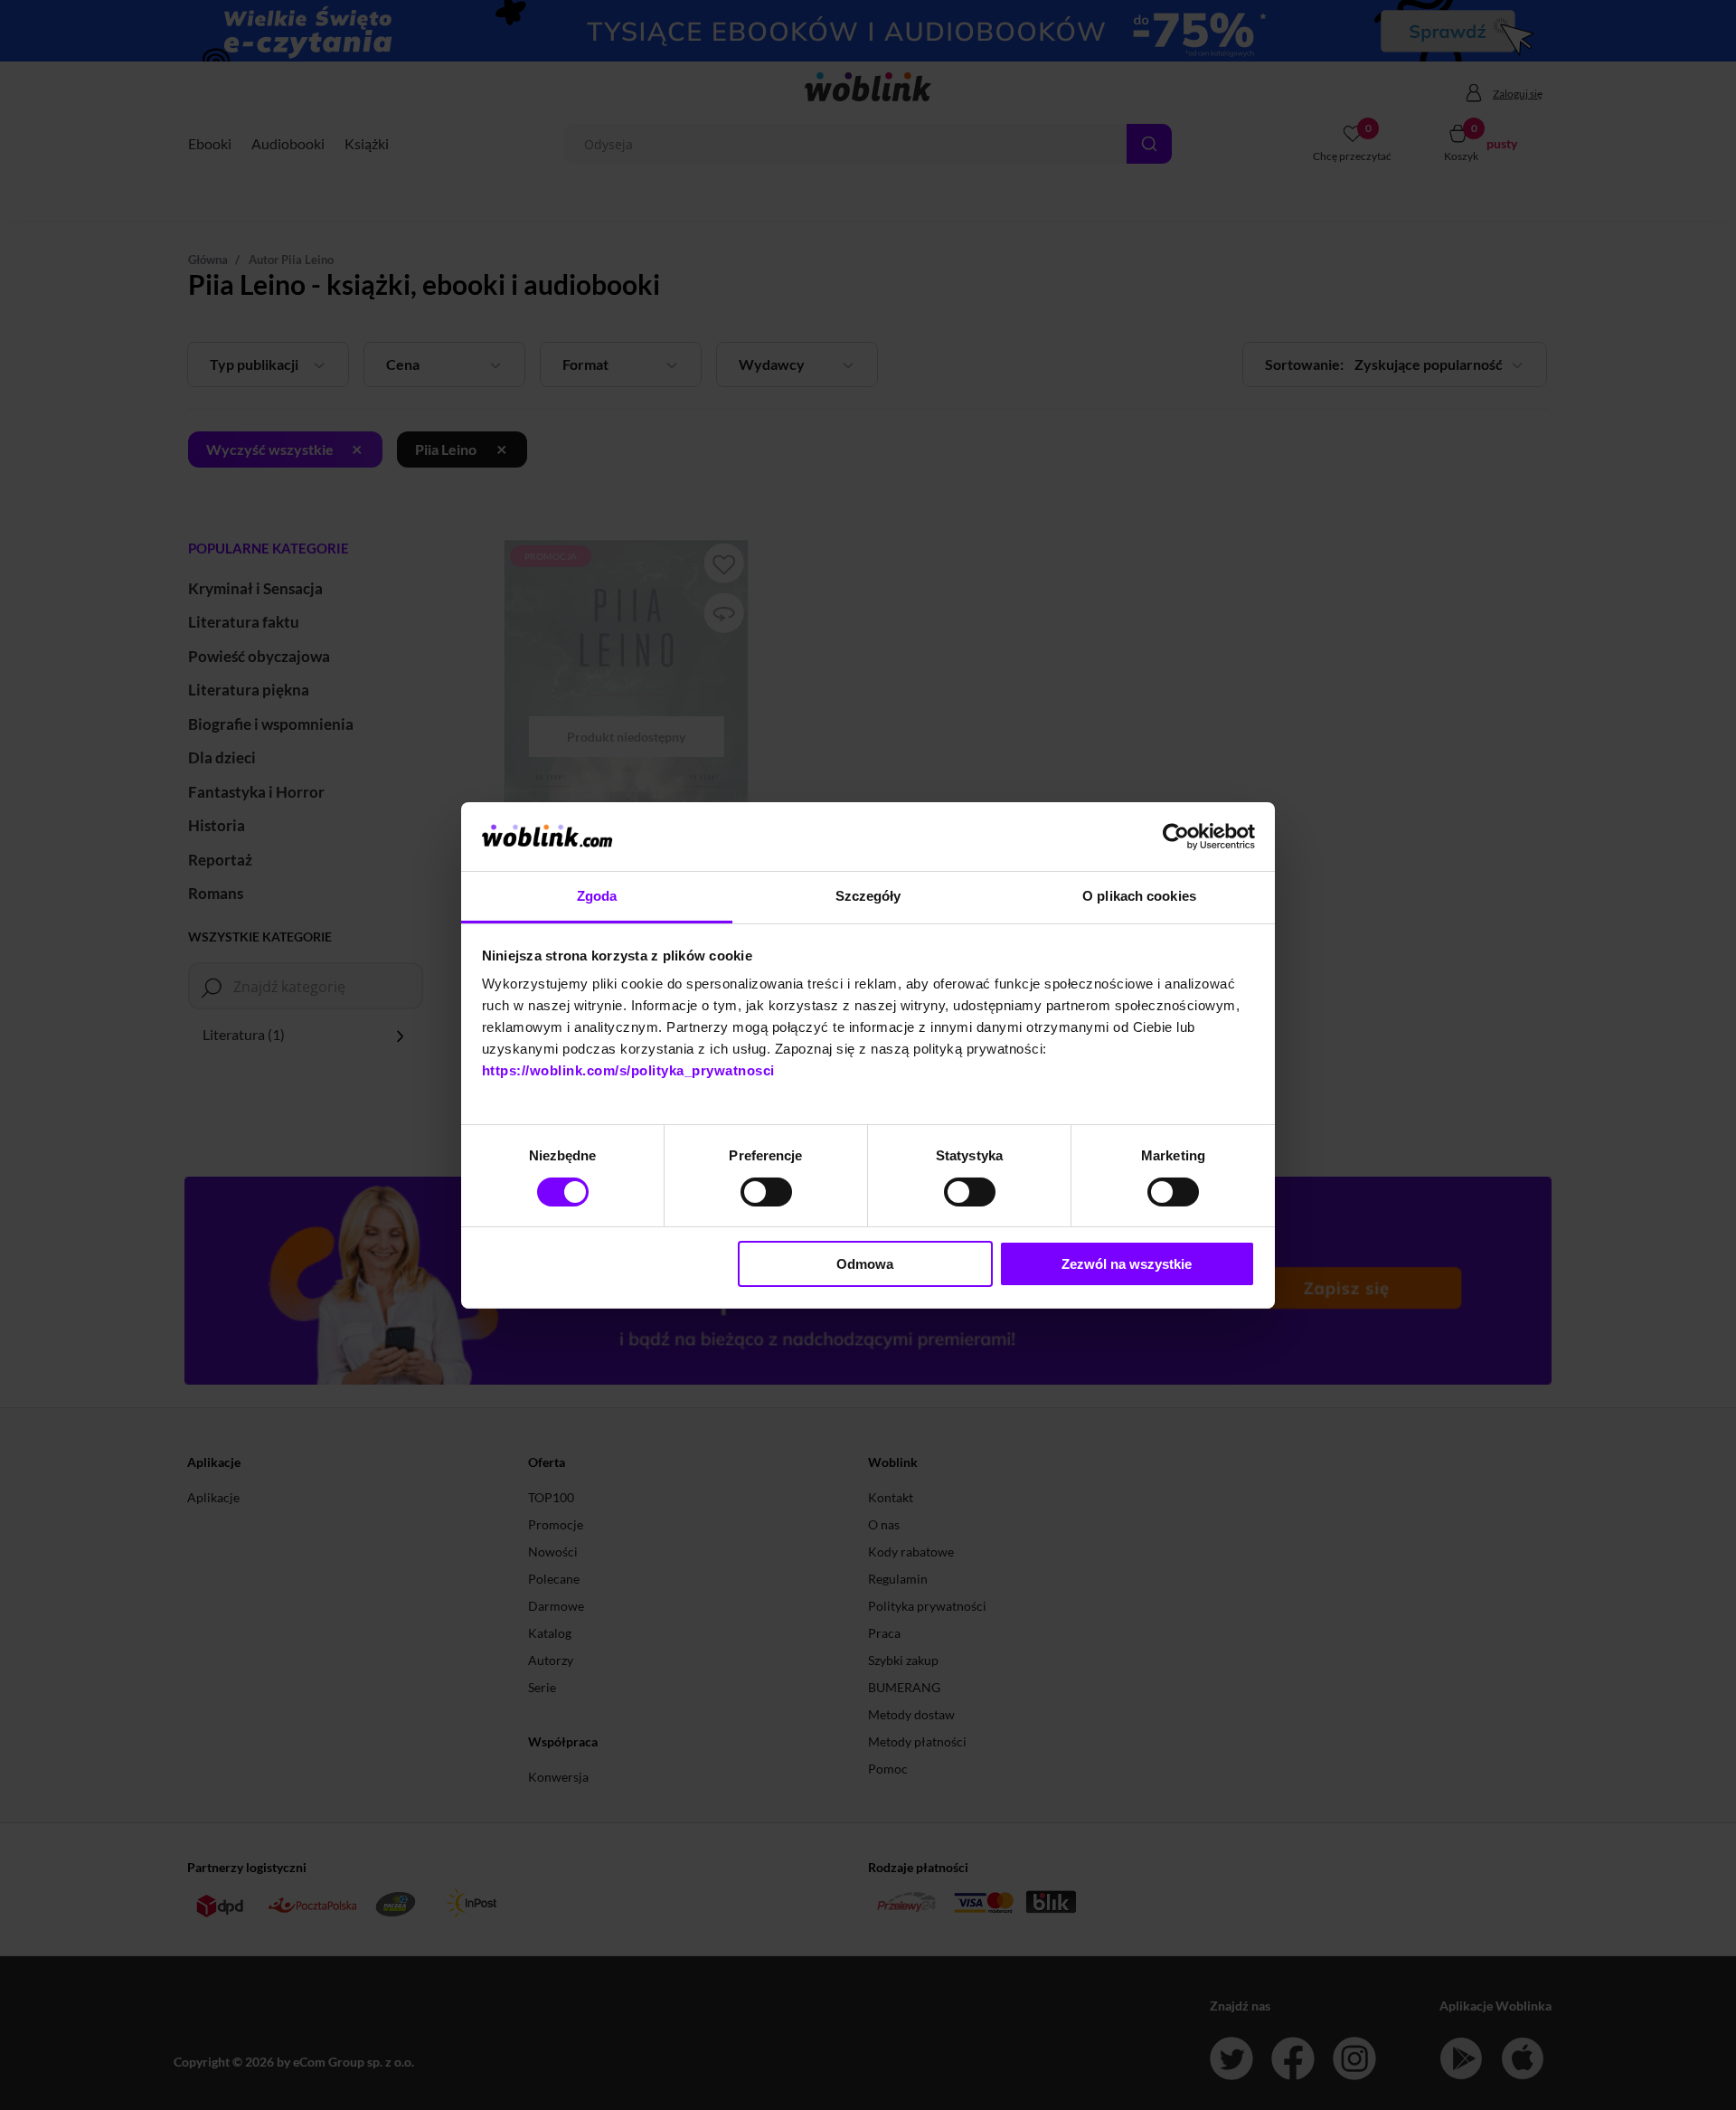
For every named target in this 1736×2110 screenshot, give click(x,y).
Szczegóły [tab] (868, 896)
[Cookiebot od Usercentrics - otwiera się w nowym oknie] (1176, 837)
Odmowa (865, 1264)
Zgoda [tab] (597, 896)
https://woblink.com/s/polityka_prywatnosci (628, 1070)
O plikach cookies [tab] (1139, 896)
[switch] (766, 1192)
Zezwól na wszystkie (1127, 1264)
